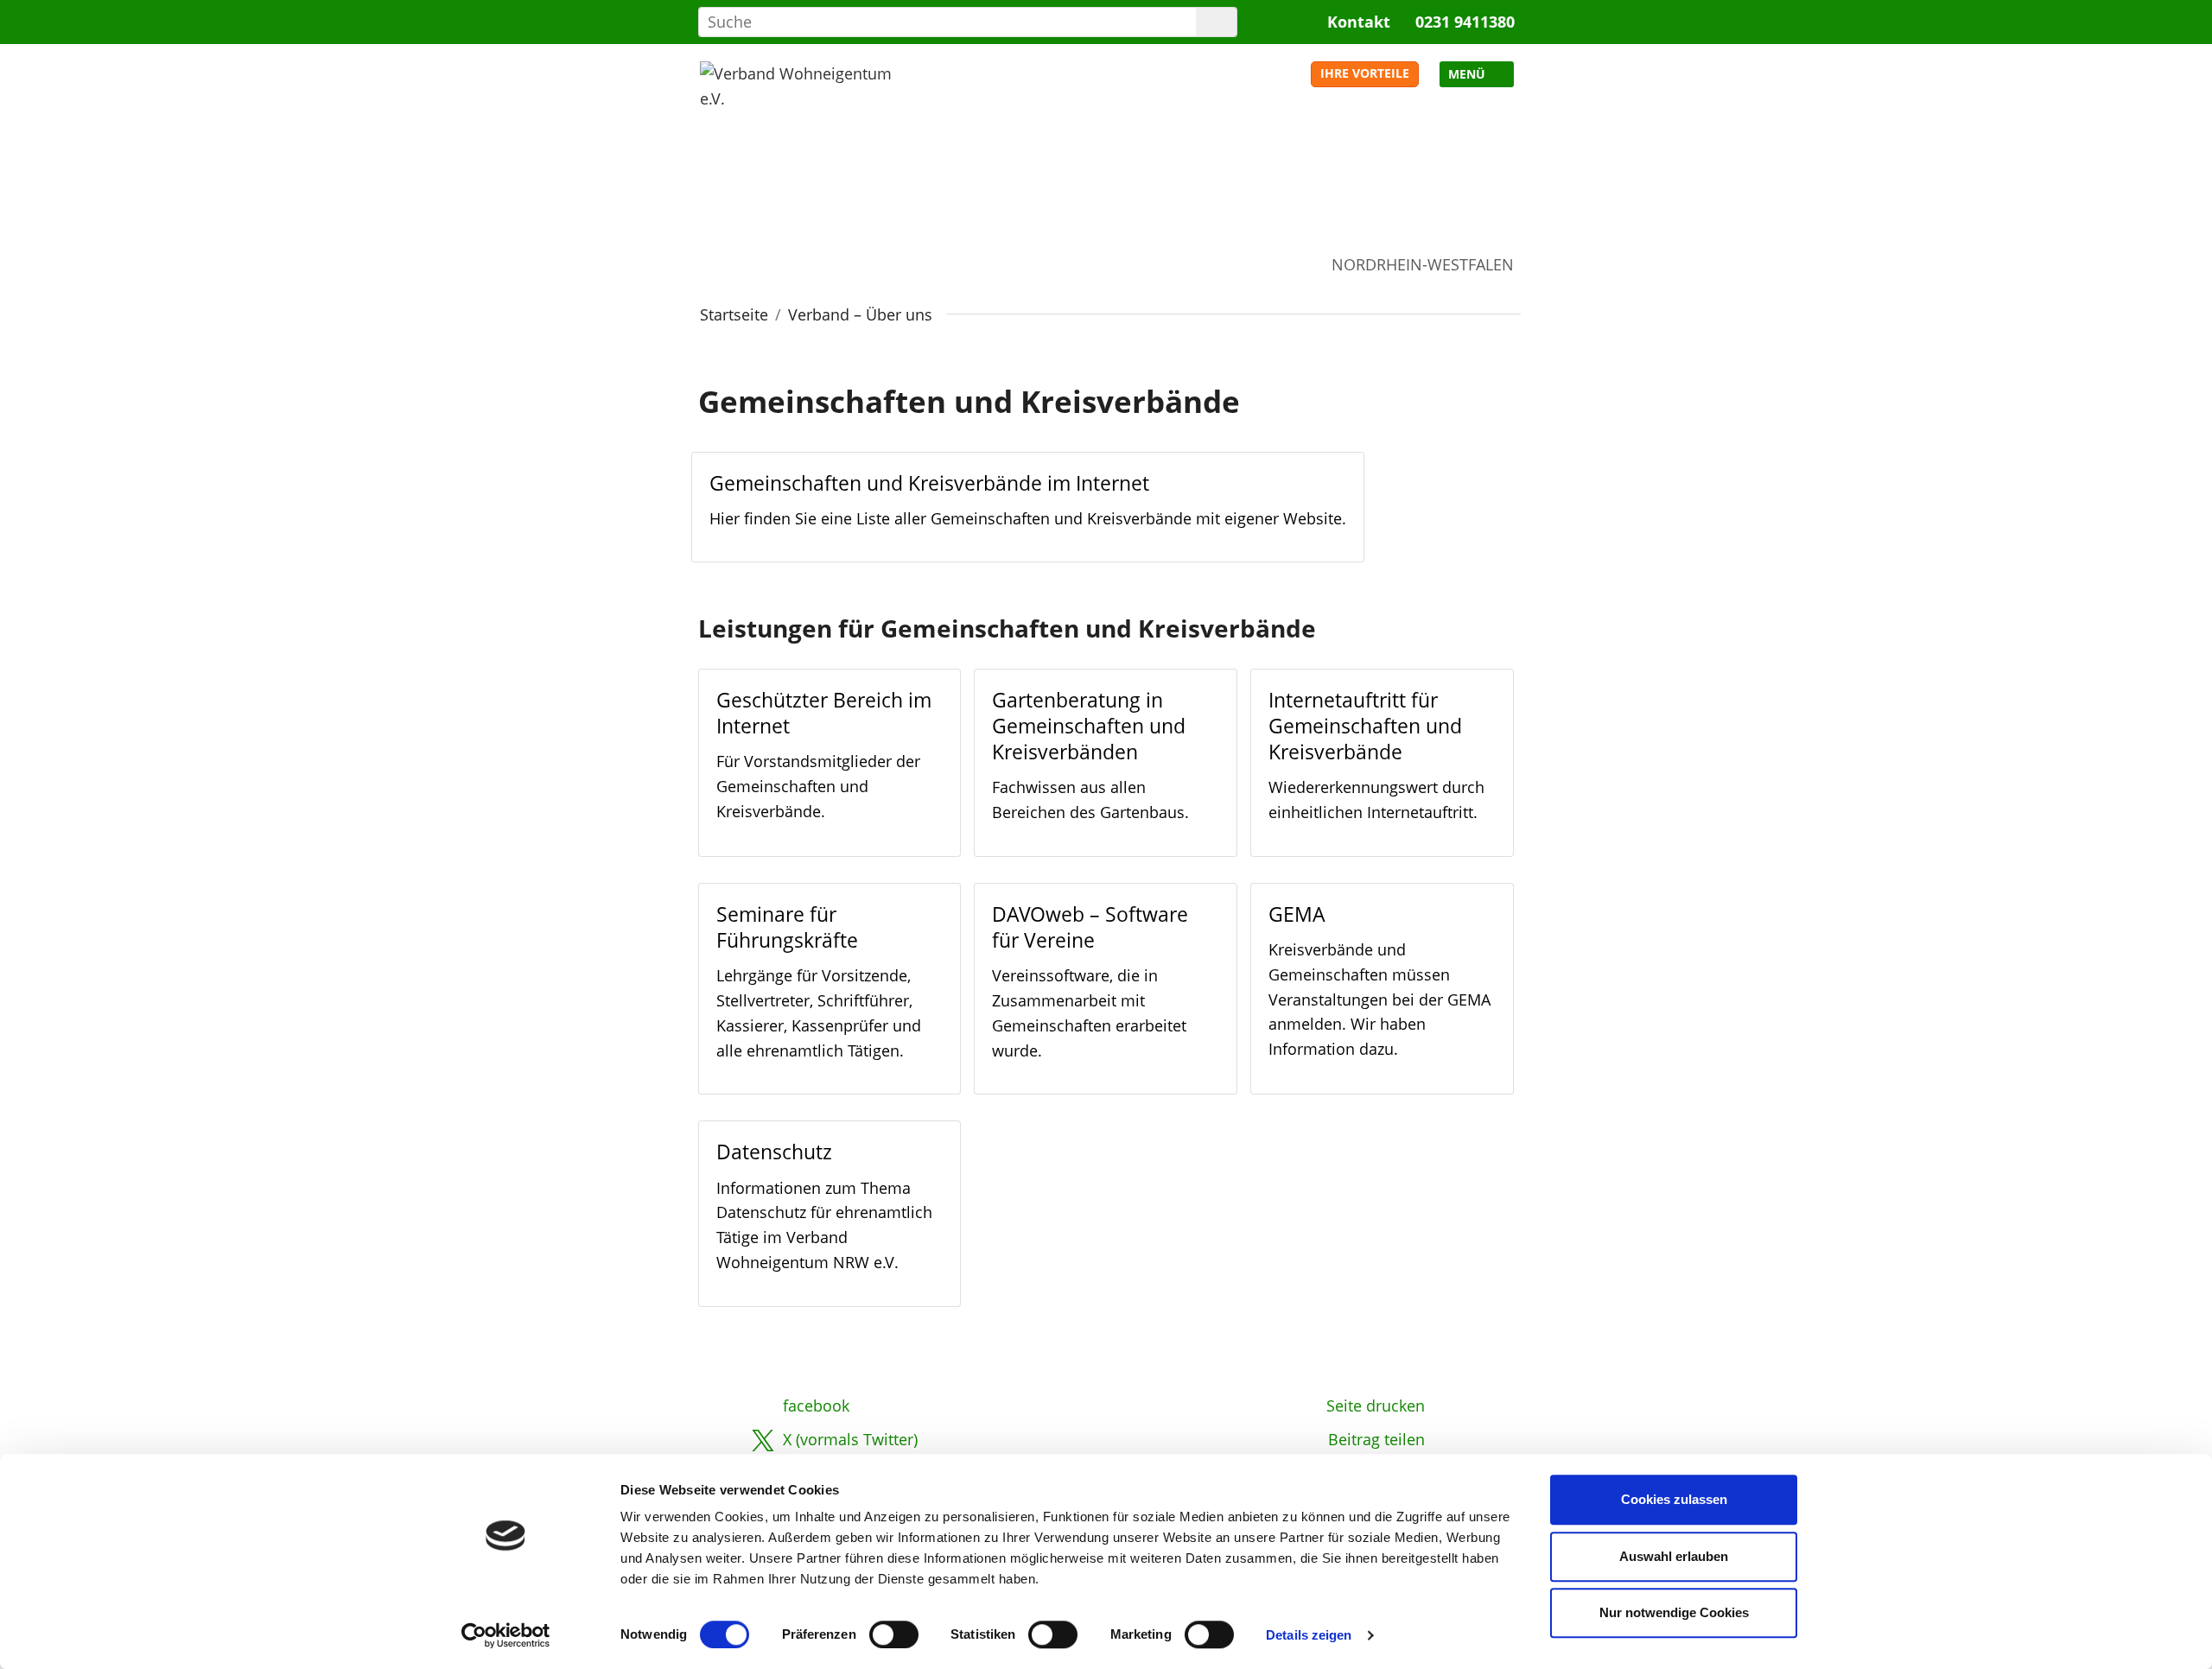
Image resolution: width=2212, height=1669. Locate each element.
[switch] (894, 1634)
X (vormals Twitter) (850, 1439)
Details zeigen (1309, 1635)
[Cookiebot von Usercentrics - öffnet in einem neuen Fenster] (506, 1635)
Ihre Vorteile (1365, 73)
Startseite (734, 314)
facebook (816, 1406)
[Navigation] (1477, 74)
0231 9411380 (1465, 22)
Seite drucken (1376, 1406)
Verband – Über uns (860, 314)
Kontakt (1359, 22)
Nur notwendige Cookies (1674, 1612)
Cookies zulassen (1674, 1499)
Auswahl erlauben (1674, 1556)
